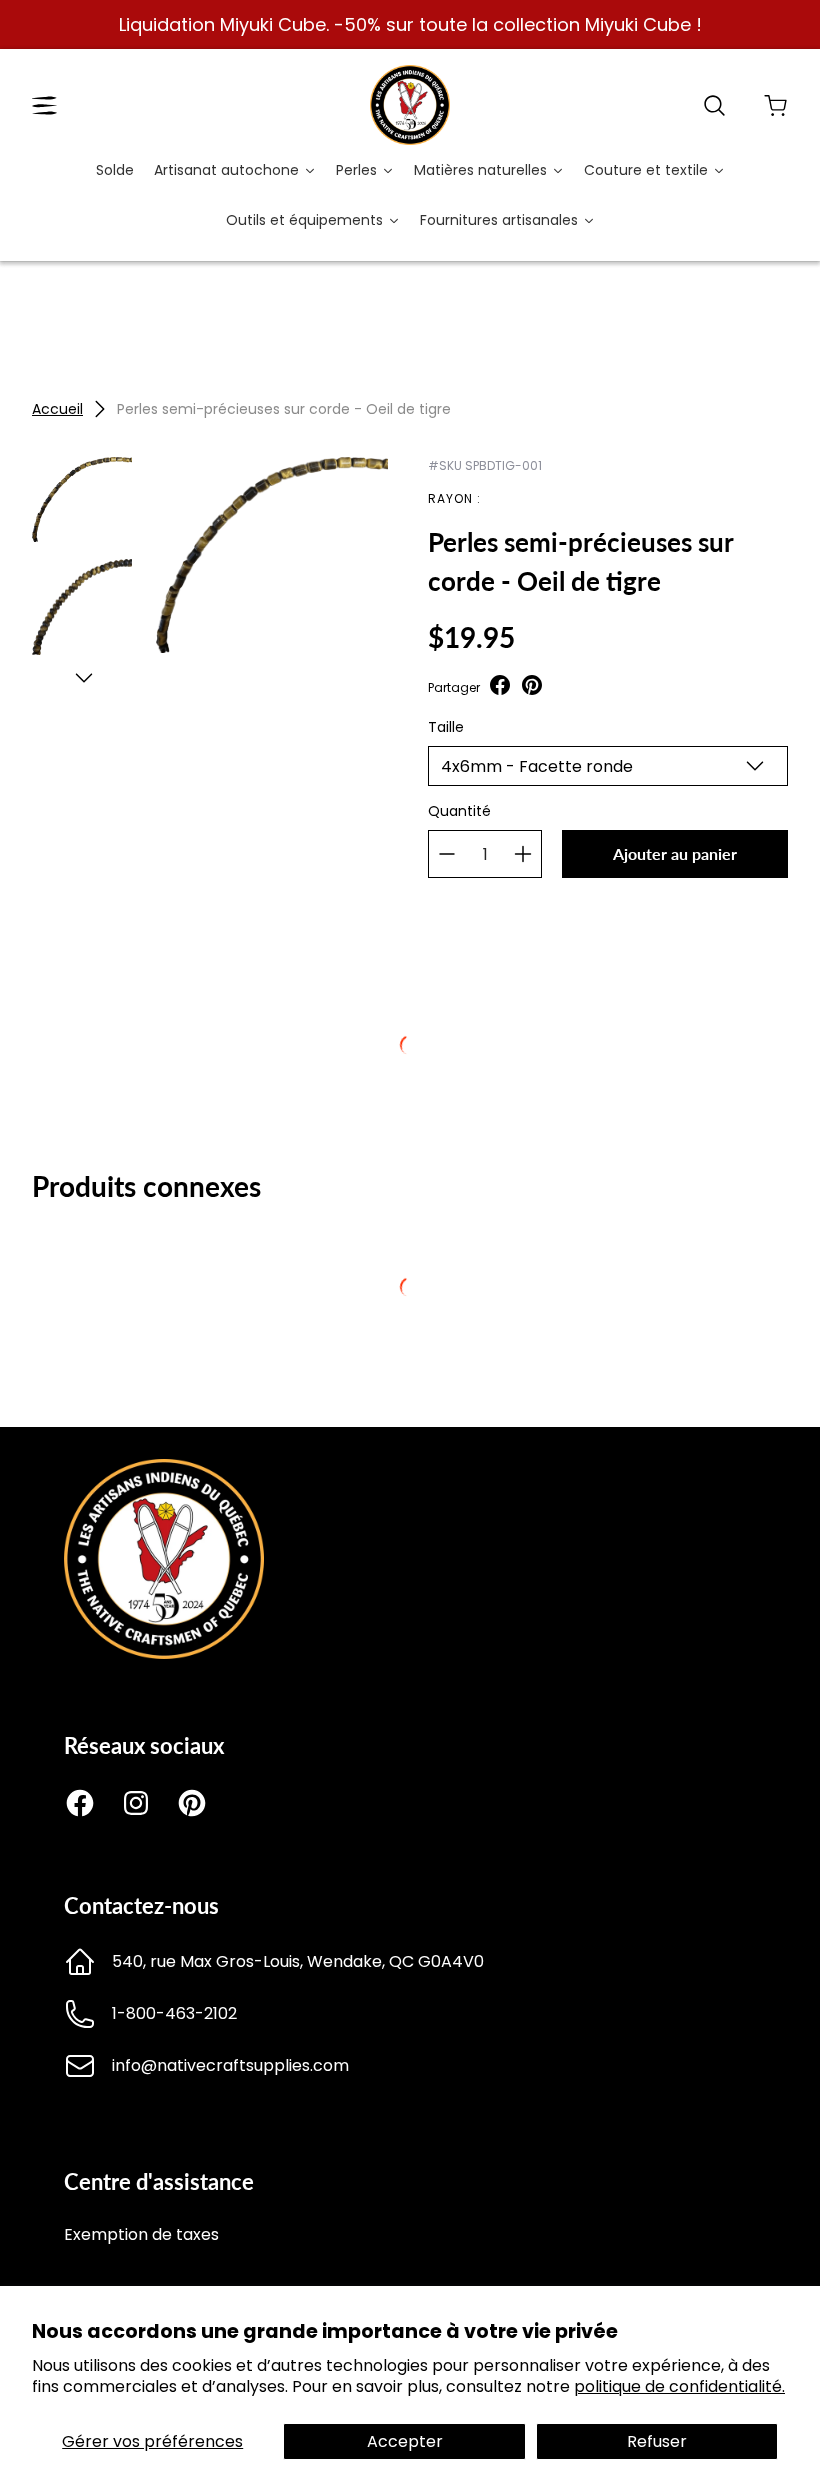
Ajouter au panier (675, 853)
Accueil (57, 409)
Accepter (405, 2441)
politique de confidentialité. (679, 2386)
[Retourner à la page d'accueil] (164, 1653)
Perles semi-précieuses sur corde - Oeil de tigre (284, 409)
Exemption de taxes (141, 2234)
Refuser (657, 2441)
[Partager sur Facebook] (500, 687)
